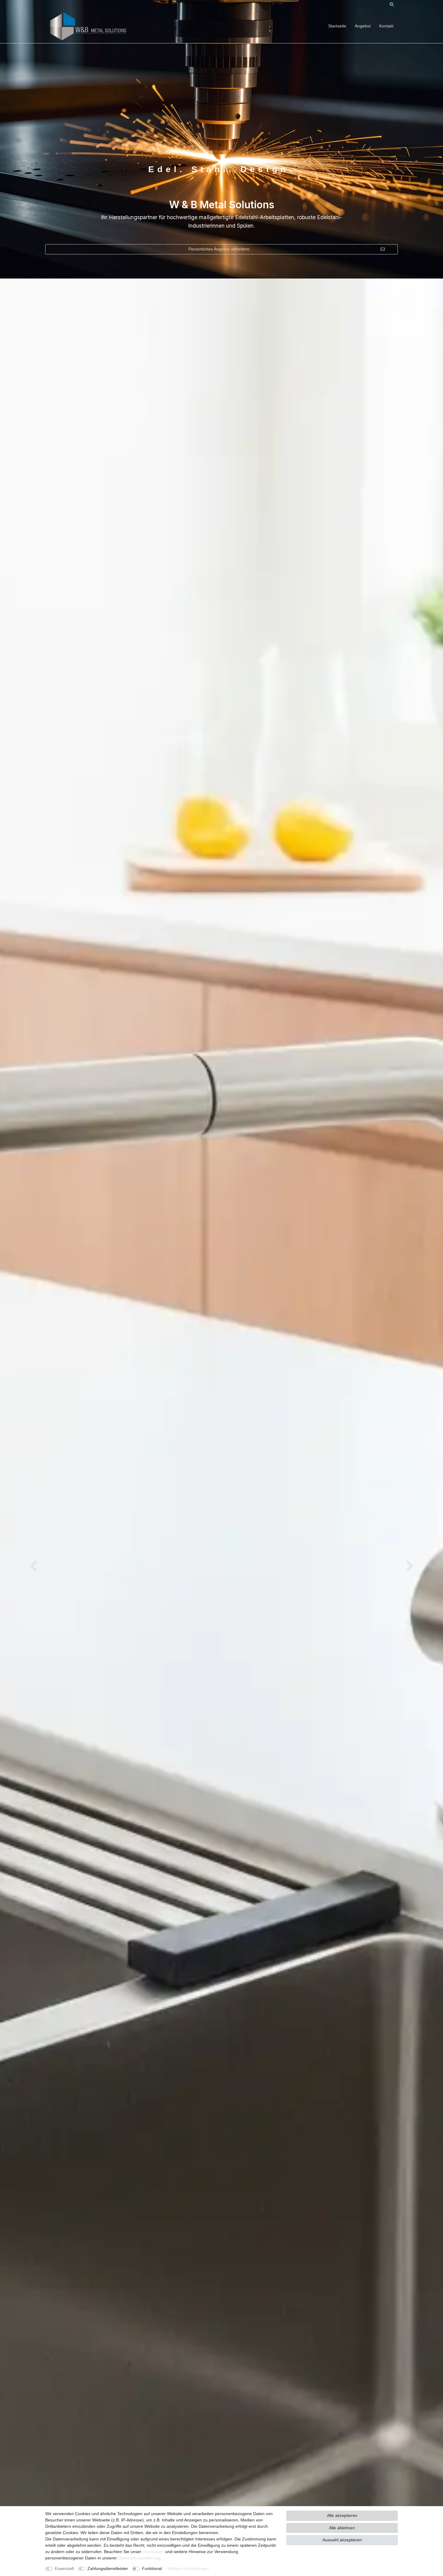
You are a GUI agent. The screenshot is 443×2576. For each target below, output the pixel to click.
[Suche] (392, 5)
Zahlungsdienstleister (108, 2568)
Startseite (337, 26)
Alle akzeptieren (342, 2515)
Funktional (152, 2568)
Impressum (153, 2552)
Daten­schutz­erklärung (139, 2558)
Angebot (363, 26)
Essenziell (64, 2568)
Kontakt (386, 26)
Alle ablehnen (342, 2528)
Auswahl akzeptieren (342, 2540)
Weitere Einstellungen (188, 2568)
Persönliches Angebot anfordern (219, 249)
